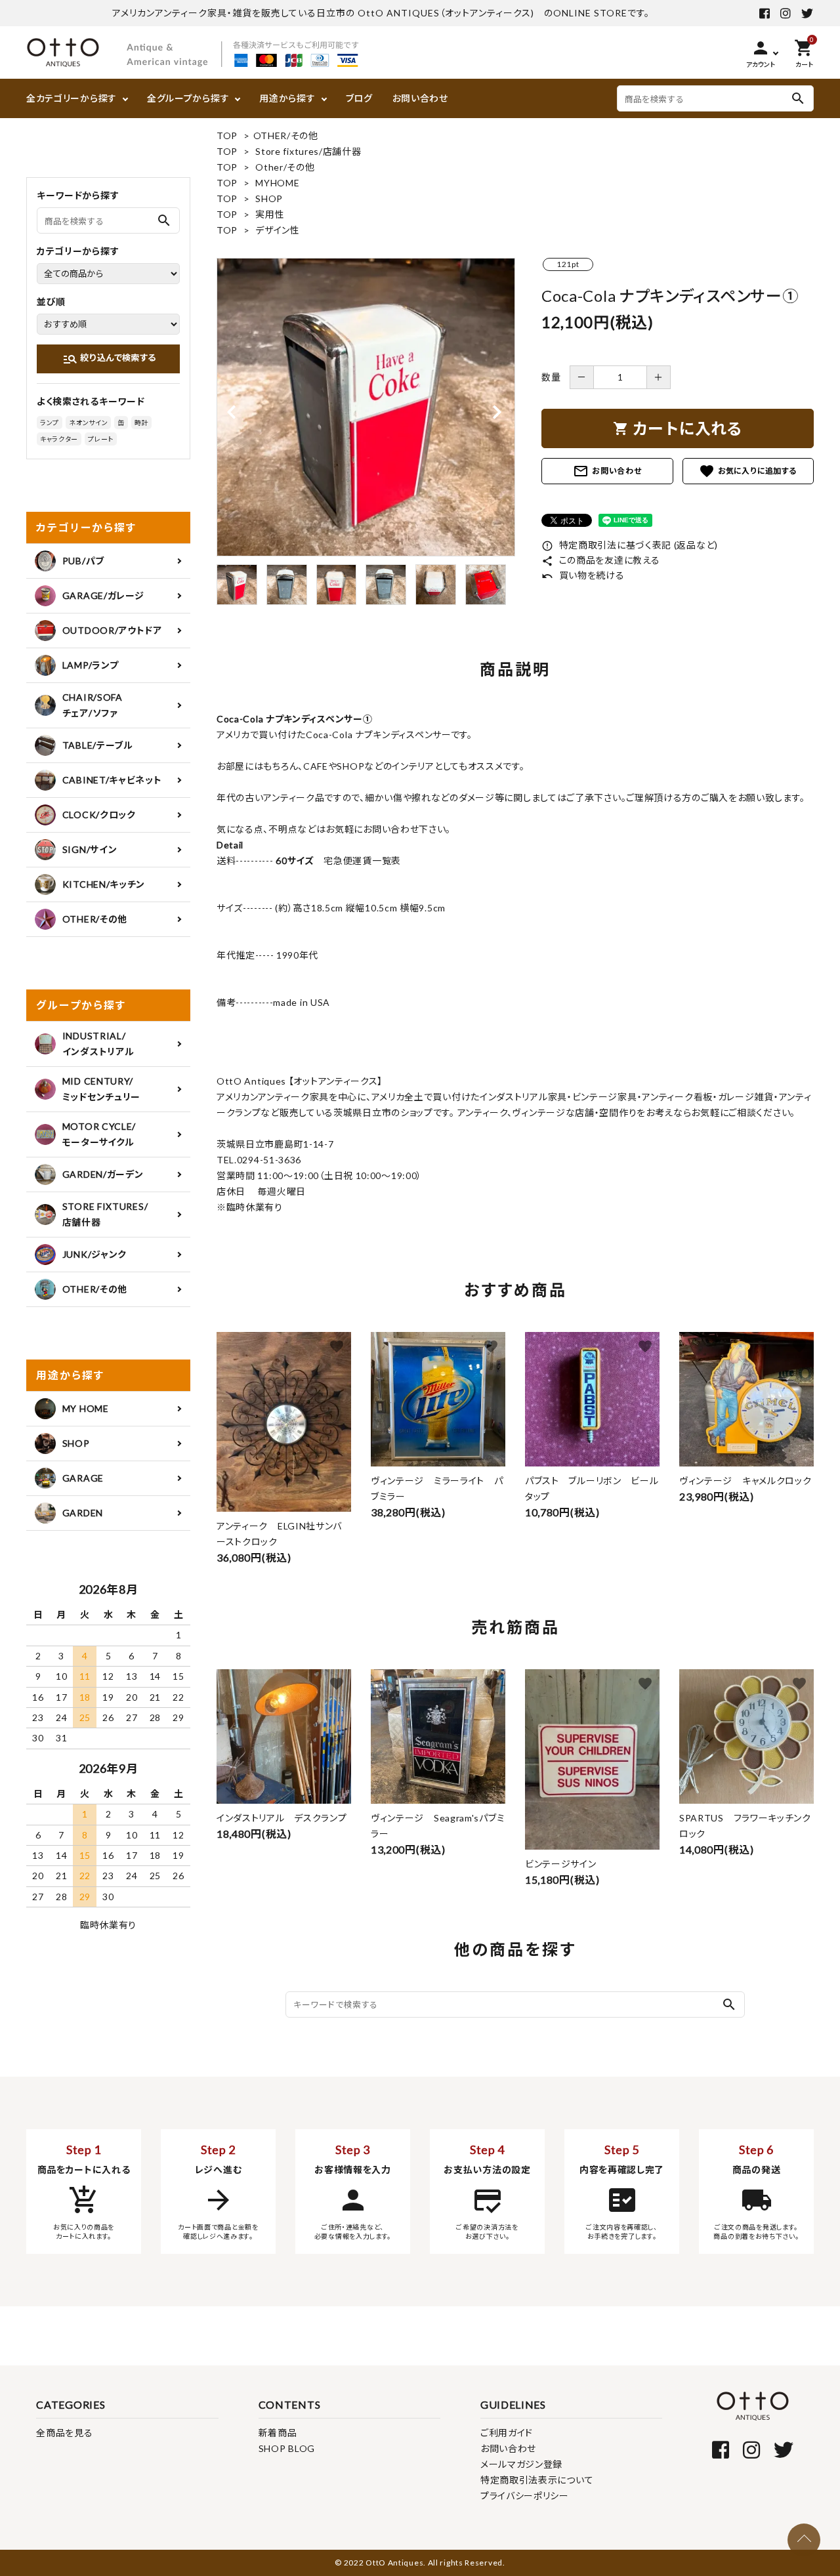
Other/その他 (285, 167)
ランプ (50, 423)
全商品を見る (64, 2433)
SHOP (269, 198)
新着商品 (278, 2433)
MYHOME (277, 183)
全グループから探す (188, 98)
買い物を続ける (583, 575)
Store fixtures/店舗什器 (308, 151)
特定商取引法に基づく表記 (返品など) (630, 545)
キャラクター (59, 439)
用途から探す (287, 98)
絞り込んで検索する (109, 359)
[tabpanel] (366, 407)
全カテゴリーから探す (72, 98)
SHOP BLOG (287, 2448)
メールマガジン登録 (521, 2464)
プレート (101, 439)
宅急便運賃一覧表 (358, 861)
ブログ (359, 98)
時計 (141, 423)
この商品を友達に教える (600, 560)
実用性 (270, 214)
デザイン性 (278, 230)
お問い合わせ (420, 98)
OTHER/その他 (286, 135)
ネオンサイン (88, 423)
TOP (227, 135)
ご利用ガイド (507, 2433)
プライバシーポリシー (525, 2496)
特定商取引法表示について (537, 2480)
